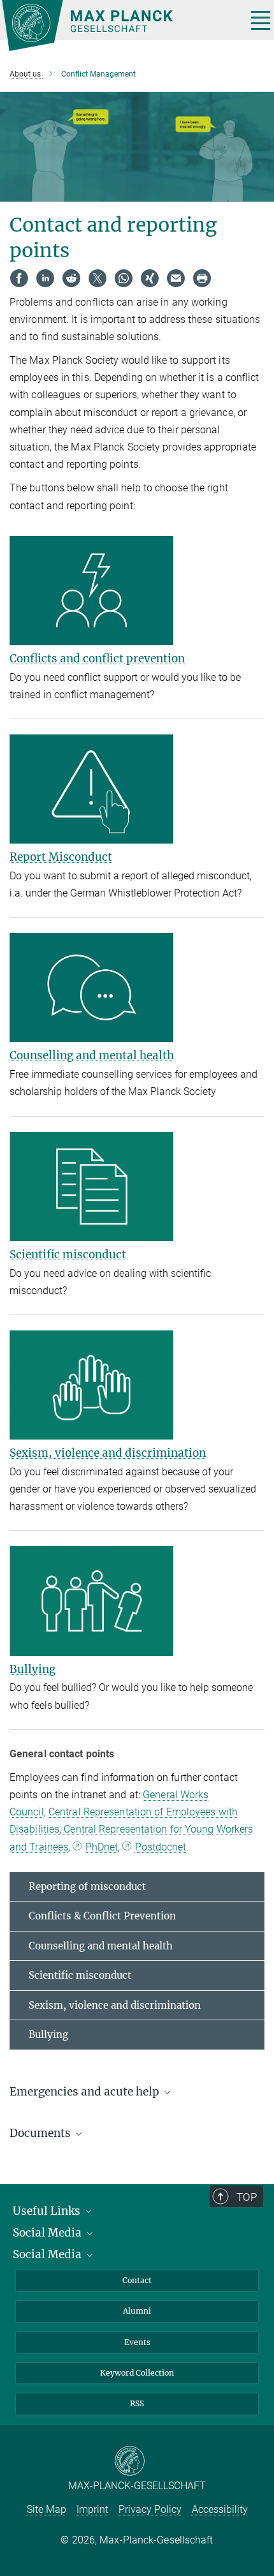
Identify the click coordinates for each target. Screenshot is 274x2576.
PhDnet (102, 1847)
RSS (137, 2403)
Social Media (48, 2233)
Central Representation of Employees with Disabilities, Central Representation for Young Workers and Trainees (131, 1829)
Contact (137, 2280)
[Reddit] (71, 278)
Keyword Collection (137, 2373)
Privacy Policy (150, 2509)
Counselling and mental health (92, 1055)
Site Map (47, 2509)
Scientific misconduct (68, 1254)
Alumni (137, 2311)
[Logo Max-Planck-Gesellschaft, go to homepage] (119, 26)
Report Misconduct (61, 857)
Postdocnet (161, 1847)
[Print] (202, 278)
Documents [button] (41, 2133)
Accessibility (220, 2509)
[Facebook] (19, 278)
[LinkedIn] (45, 278)
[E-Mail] (176, 278)
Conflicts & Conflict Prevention (102, 1916)
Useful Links (48, 2211)
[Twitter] (97, 278)
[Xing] (150, 278)
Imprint (92, 2509)
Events (137, 2342)
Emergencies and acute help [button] (86, 2092)
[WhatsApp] (124, 278)
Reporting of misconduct (87, 1887)
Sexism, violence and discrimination (108, 1453)
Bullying (32, 1669)
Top (247, 2197)
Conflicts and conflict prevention (97, 659)
